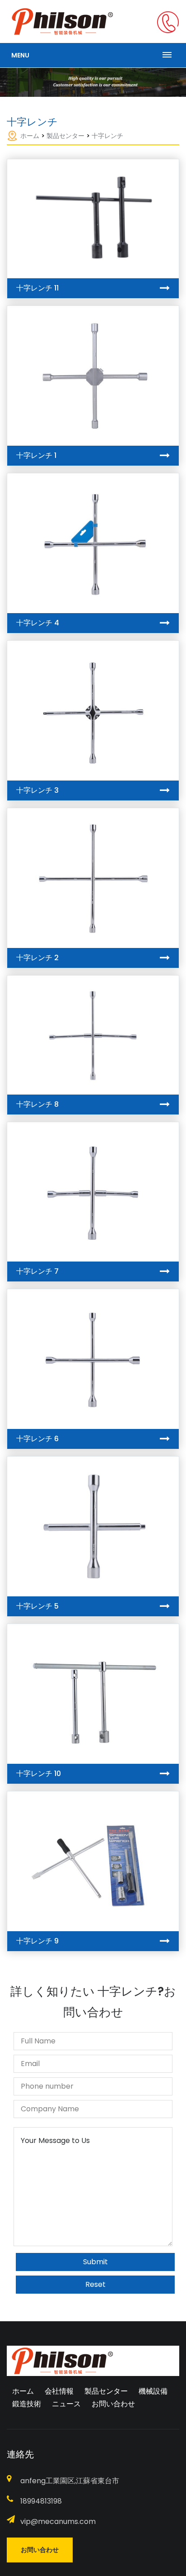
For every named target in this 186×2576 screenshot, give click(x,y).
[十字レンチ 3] (93, 711)
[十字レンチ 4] (93, 543)
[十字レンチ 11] (93, 219)
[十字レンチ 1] (93, 376)
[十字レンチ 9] (93, 1861)
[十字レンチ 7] (93, 1192)
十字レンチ (107, 136)
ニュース (66, 2404)
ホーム (30, 136)
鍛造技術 (27, 2404)
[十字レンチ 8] (93, 1035)
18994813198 (41, 2501)
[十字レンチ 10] (93, 1694)
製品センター (65, 136)
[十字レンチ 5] (93, 1526)
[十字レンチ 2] (93, 878)
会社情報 (59, 2391)
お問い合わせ (113, 2404)
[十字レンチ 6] (93, 1359)
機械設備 (153, 2391)
